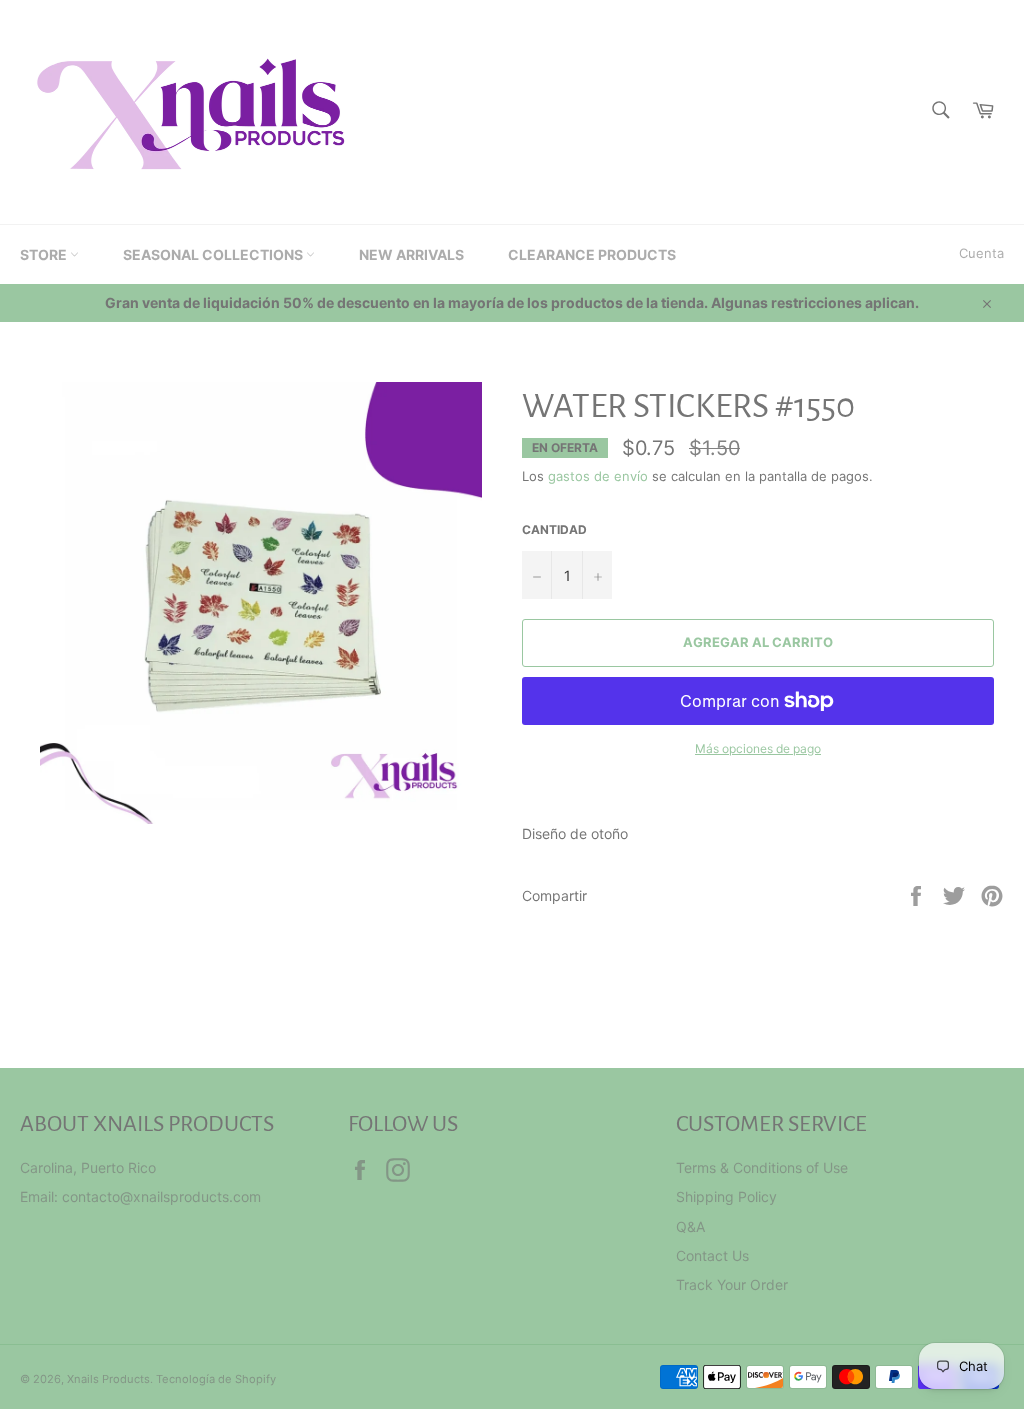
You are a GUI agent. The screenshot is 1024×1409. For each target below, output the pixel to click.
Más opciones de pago (758, 748)
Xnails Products (108, 1379)
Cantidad (554, 529)
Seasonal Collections (214, 254)
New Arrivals (411, 254)
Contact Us (712, 1255)
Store (45, 254)
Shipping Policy (726, 1196)
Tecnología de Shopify (216, 1379)
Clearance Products (592, 254)
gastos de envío (598, 476)
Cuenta (981, 253)
